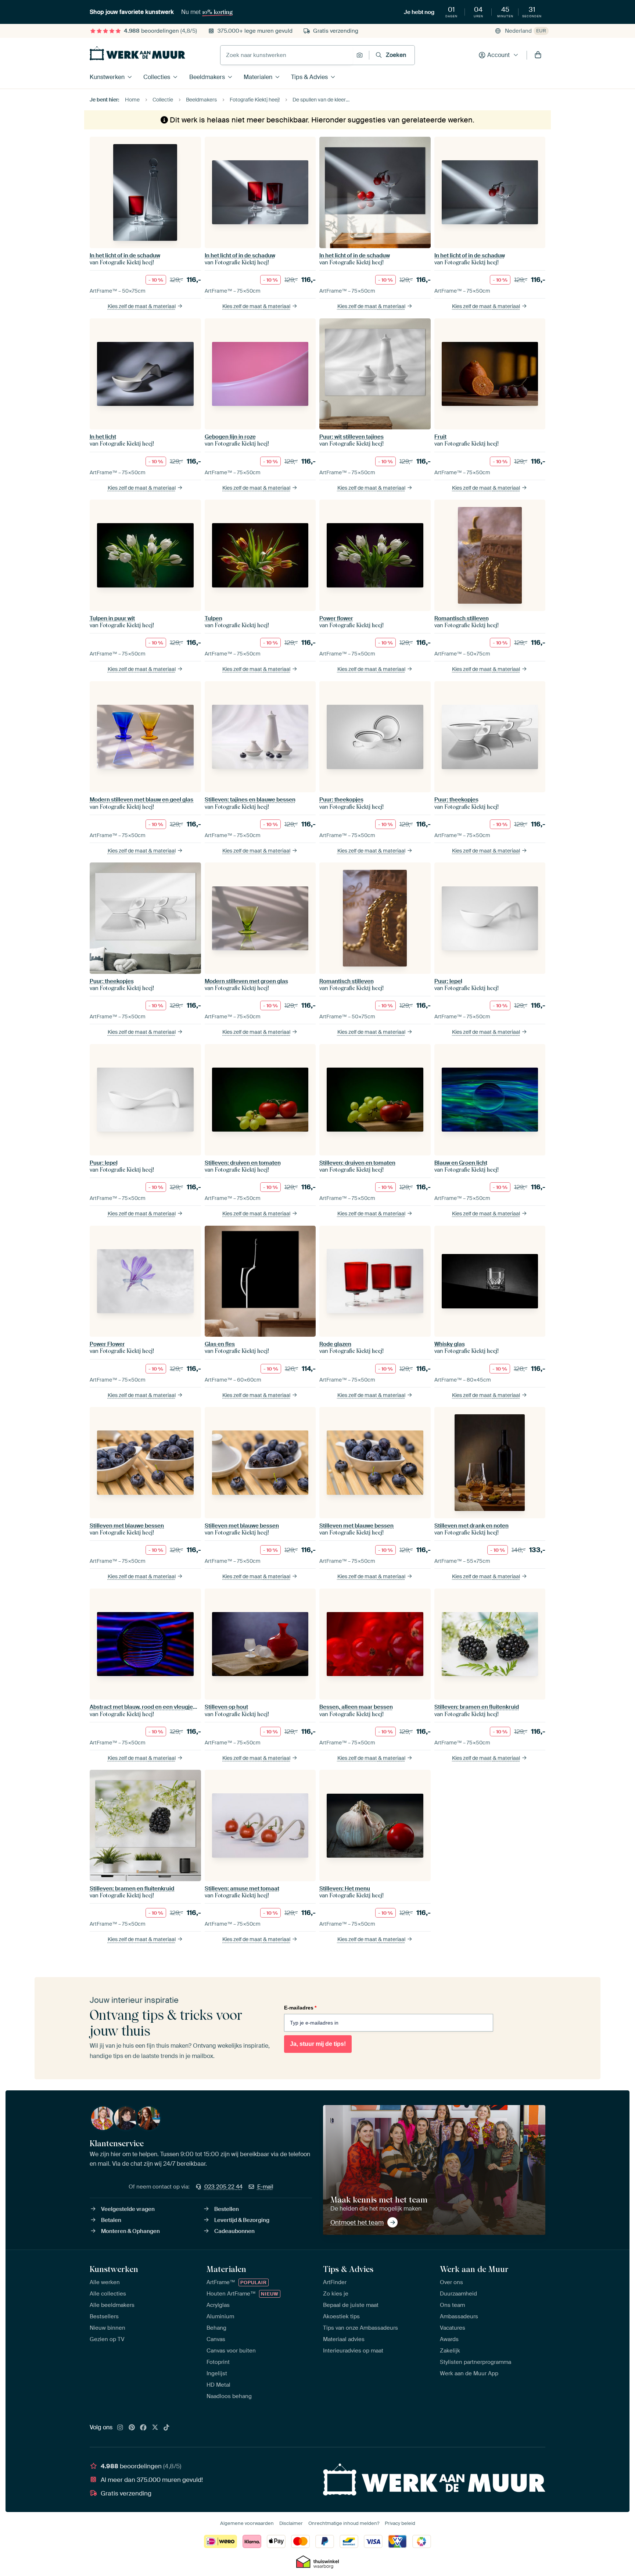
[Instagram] (120, 2428)
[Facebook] (143, 2428)
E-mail (265, 2187)
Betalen (111, 2220)
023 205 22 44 (223, 2187)
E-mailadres (300, 2008)
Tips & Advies (309, 77)
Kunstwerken (107, 77)
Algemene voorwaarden (247, 2523)
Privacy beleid (400, 2523)
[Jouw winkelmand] (538, 55)
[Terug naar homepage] (137, 53)
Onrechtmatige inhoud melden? (344, 2523)
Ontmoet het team (357, 2222)
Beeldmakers (207, 77)
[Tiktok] (166, 2428)
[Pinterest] (132, 2428)
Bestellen (227, 2209)
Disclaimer (291, 2523)
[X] (155, 2428)
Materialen (258, 77)
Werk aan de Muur (474, 2269)
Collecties (157, 77)
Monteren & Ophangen (130, 2231)
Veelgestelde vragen (128, 2209)
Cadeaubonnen (234, 2231)
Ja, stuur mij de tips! (318, 2044)
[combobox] (286, 55)
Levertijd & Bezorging (242, 2220)
